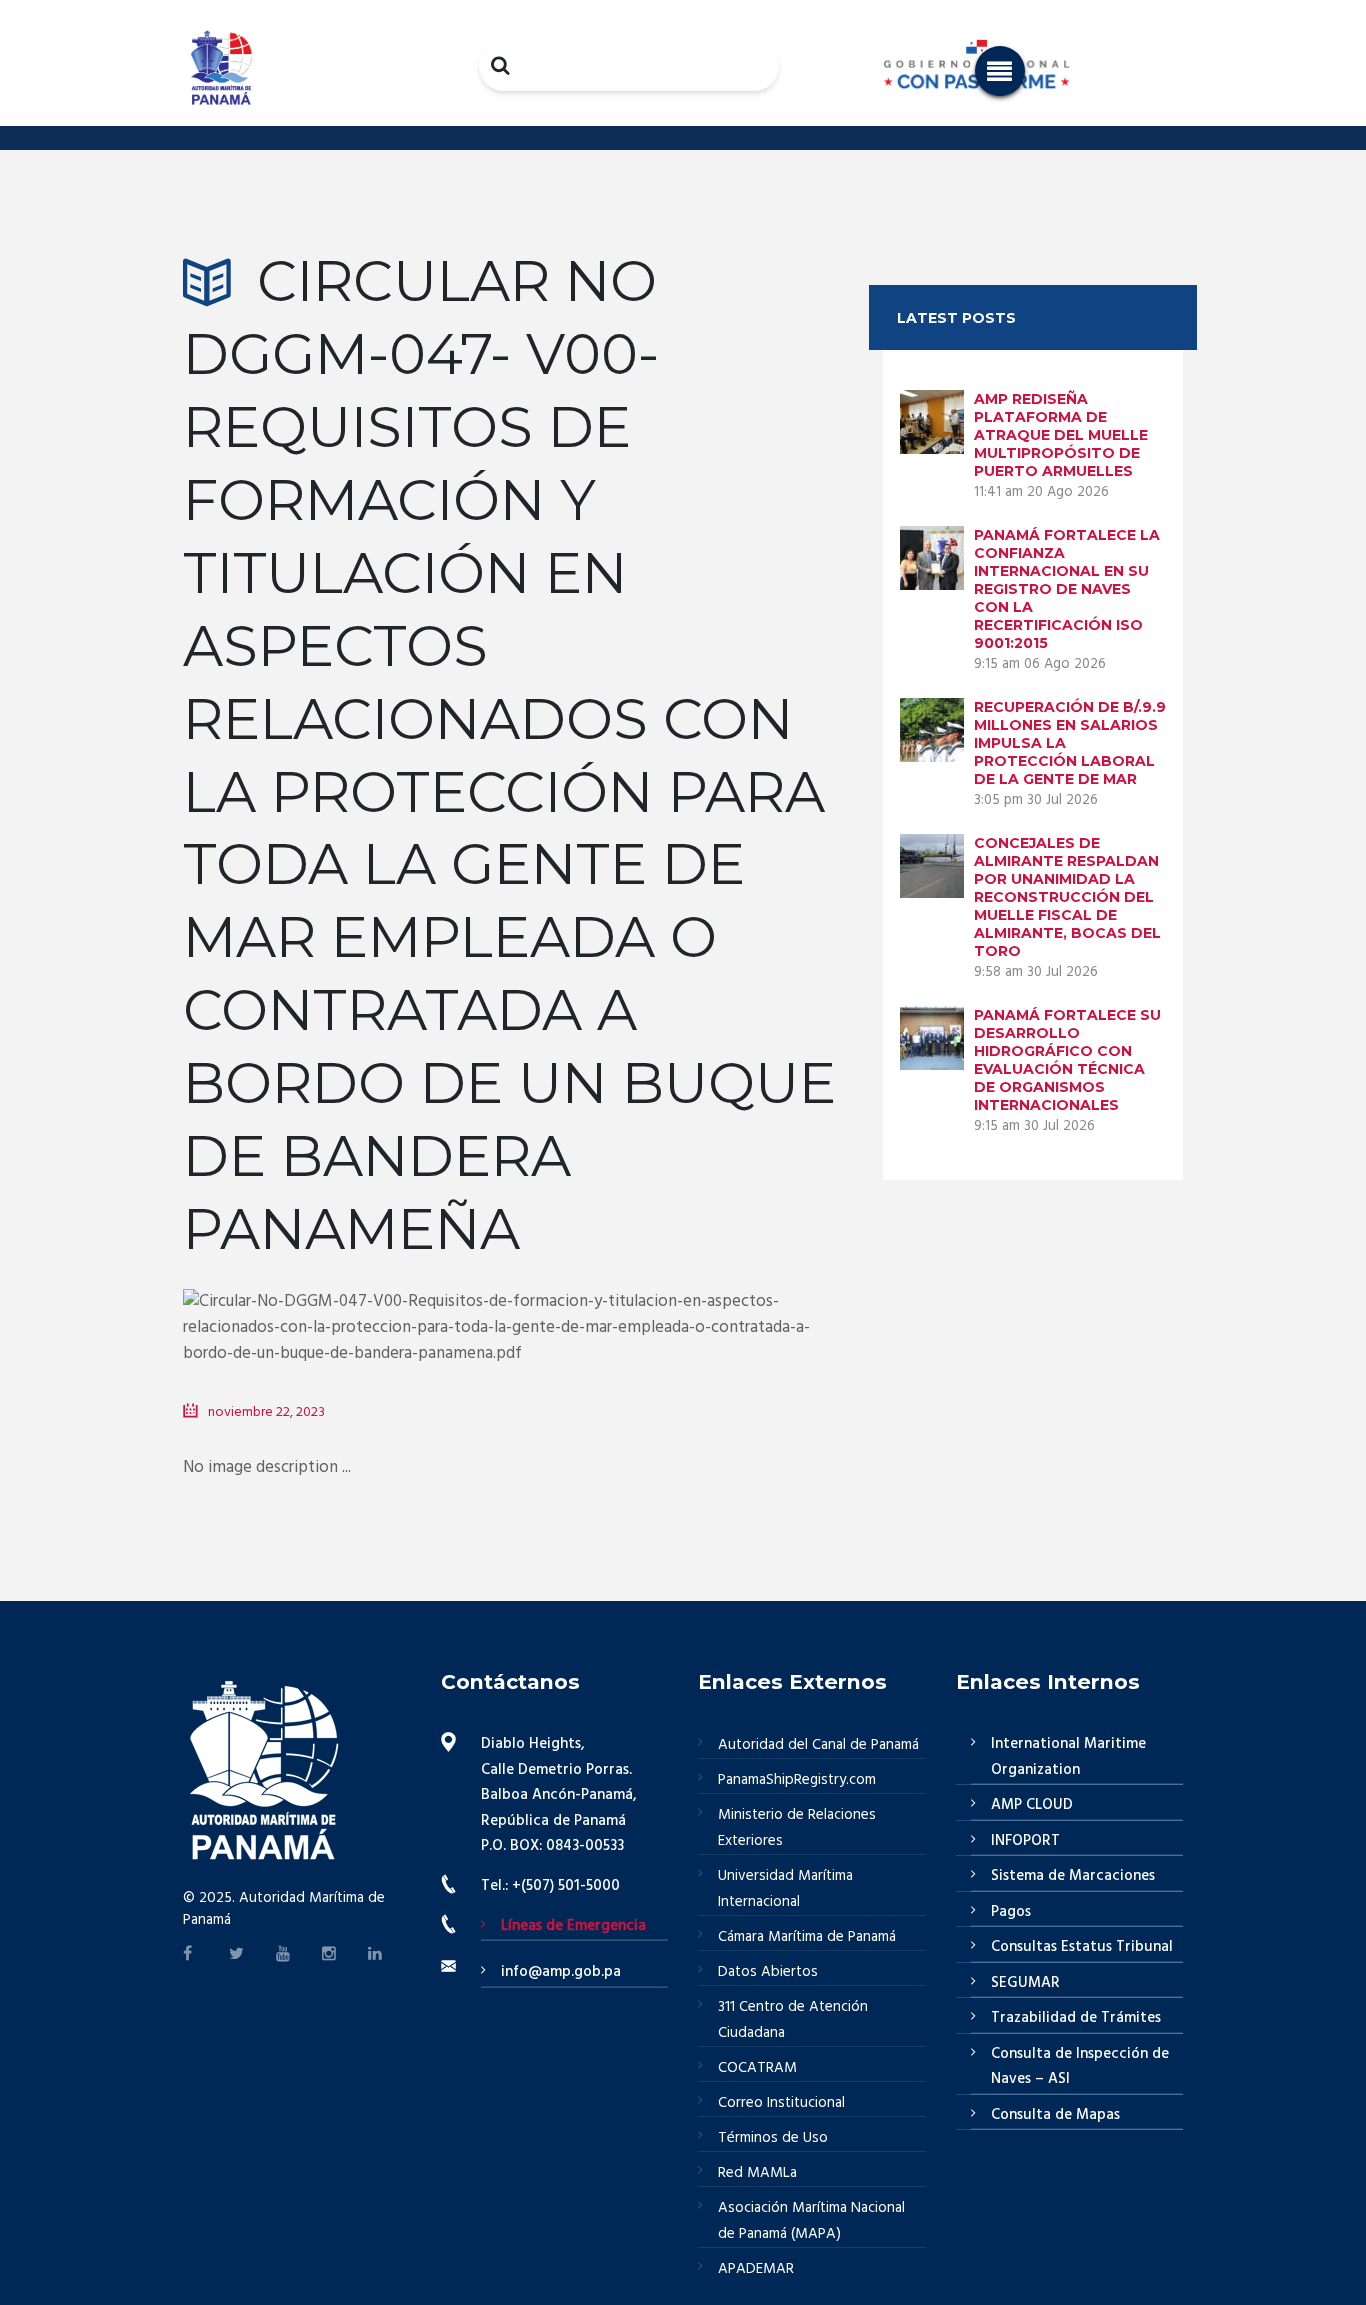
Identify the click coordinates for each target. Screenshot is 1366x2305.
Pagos (1011, 1912)
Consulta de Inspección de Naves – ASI (1080, 2067)
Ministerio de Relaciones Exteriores (797, 1828)
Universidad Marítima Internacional (785, 1889)
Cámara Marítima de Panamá (807, 1937)
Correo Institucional (781, 2103)
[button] (1000, 71)
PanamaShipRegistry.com (797, 1780)
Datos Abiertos (768, 1972)
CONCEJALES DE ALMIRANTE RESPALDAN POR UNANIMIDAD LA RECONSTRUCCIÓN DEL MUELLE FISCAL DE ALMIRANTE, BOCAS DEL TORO (1067, 897)
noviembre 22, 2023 (266, 1412)
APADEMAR (756, 2269)
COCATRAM (757, 2068)
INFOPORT (1025, 1841)
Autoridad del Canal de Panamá (818, 1745)
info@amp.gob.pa (561, 1972)
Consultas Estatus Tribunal (1082, 1947)
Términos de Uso (773, 2138)
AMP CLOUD (1032, 1805)
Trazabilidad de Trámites (1076, 2018)
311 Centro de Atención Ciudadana (793, 2020)
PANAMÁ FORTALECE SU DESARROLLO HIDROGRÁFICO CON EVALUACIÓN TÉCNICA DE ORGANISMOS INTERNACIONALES (1067, 1060)
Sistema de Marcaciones (1073, 1876)
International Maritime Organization (1068, 1757)
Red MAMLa (757, 2173)
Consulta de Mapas (1055, 2115)
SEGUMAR (1025, 1983)
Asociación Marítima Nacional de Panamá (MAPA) (811, 2221)
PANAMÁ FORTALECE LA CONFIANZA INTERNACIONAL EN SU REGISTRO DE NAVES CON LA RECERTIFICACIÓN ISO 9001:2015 (1067, 589)
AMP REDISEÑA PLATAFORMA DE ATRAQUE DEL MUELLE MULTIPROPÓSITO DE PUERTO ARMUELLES (1061, 435)
